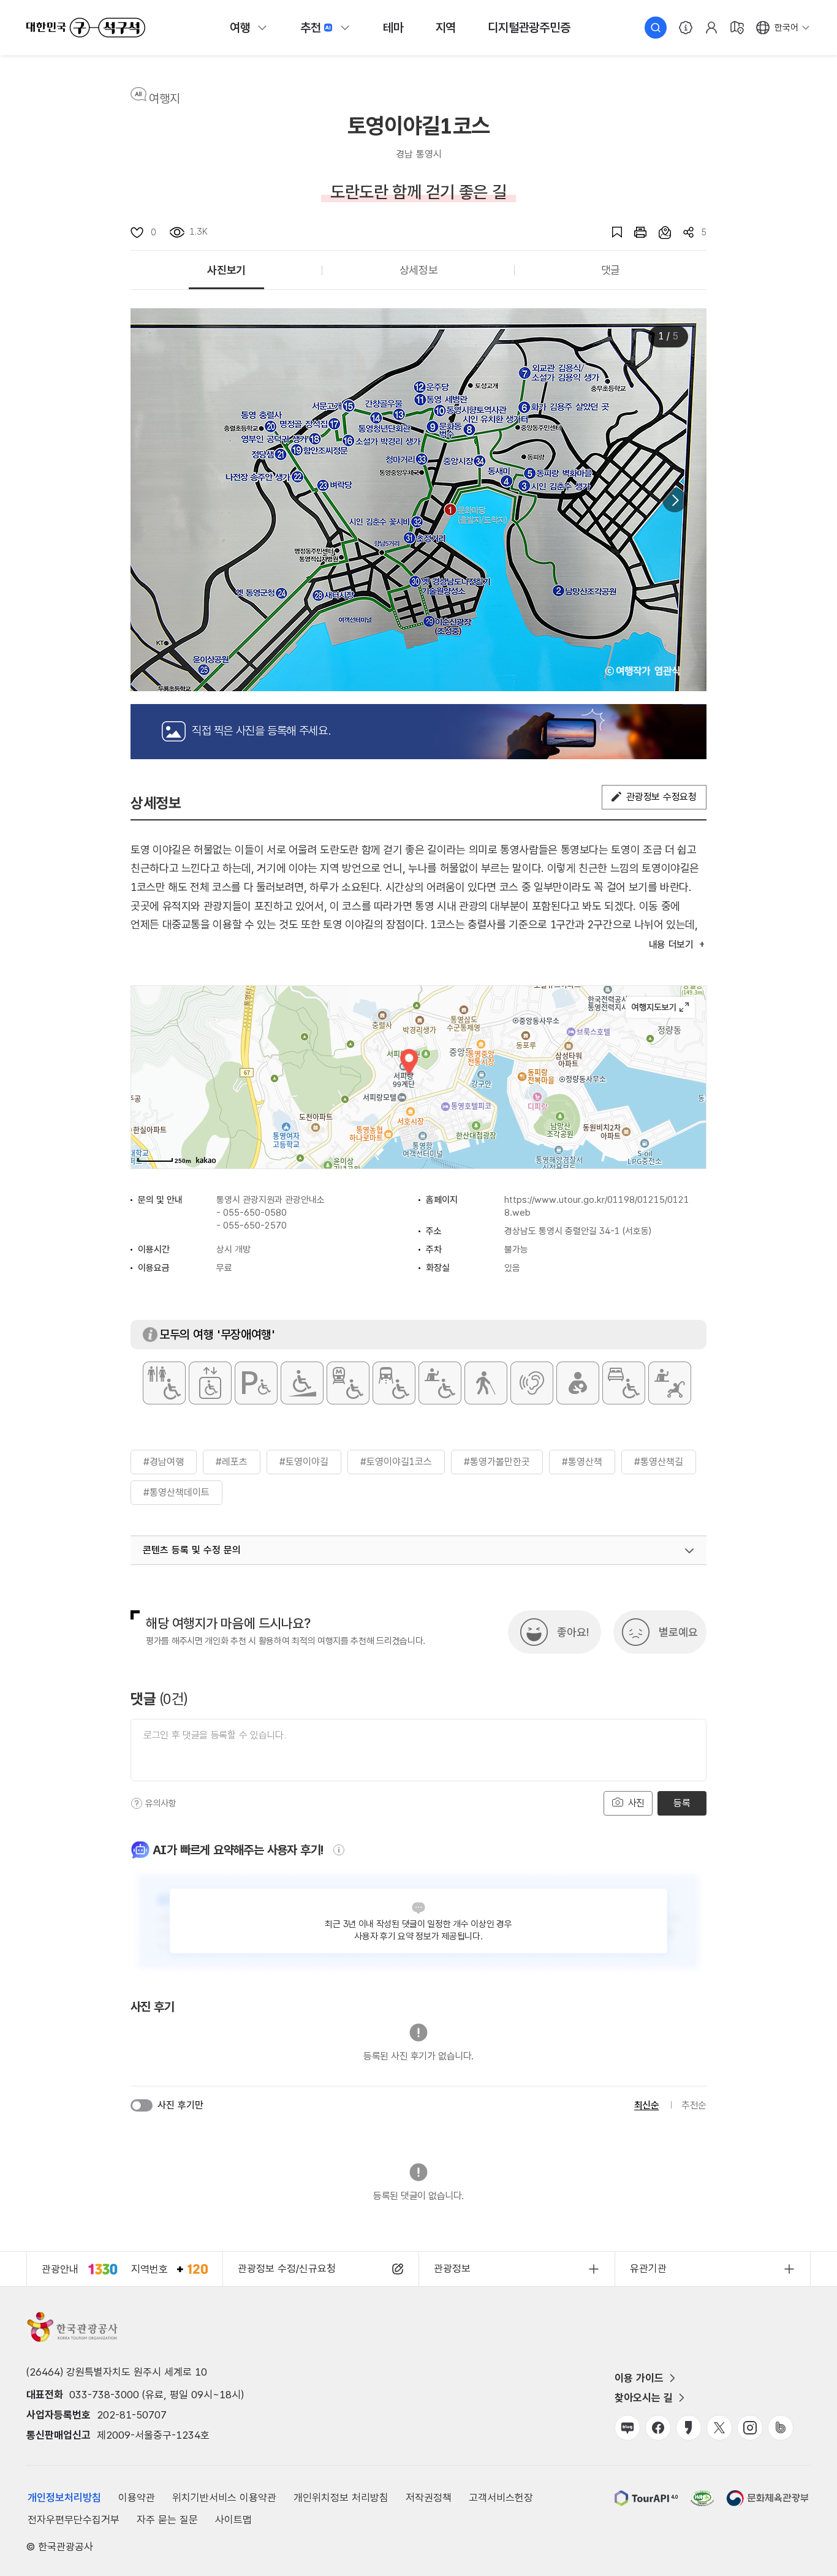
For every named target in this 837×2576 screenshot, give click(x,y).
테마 (393, 28)
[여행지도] (737, 28)
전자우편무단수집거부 (74, 2520)
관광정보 (452, 2268)
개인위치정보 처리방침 (341, 2498)
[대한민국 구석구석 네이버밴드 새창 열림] (781, 2428)
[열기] (689, 1551)
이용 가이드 (639, 2378)
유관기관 (648, 2268)
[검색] (656, 28)
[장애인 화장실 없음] (164, 1383)
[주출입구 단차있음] (302, 1383)
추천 (311, 28)
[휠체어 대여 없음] (440, 1383)
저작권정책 (429, 2498)
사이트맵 (233, 2520)
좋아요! (573, 1632)
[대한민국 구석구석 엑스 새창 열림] (719, 2428)
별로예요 (678, 1632)
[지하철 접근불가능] (348, 1383)
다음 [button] (675, 500)
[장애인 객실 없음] (624, 1383)
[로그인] (711, 28)
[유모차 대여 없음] (670, 1383)
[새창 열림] (634, 232)
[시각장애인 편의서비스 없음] (486, 1383)
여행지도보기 (660, 1007)
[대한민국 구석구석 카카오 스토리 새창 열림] (689, 2428)
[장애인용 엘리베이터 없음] (210, 1383)
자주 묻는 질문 (167, 2520)
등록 (682, 1803)
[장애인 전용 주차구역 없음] (256, 1383)
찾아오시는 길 (644, 2398)
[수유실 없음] (578, 1383)
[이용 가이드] (686, 28)
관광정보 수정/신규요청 (287, 2268)
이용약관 (137, 2498)
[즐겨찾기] (611, 232)
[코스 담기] (659, 232)
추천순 (694, 2105)
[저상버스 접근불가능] (394, 1383)
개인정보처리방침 (64, 2498)
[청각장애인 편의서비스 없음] (532, 1383)
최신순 (647, 2105)
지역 (446, 28)
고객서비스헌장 (501, 2498)
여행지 (165, 99)
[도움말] (137, 1803)
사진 (635, 1803)
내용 (671, 945)
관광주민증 (529, 28)
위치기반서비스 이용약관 (224, 2498)
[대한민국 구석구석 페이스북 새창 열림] (658, 2428)
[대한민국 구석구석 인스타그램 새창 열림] (750, 2428)
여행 (240, 28)
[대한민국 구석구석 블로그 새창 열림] (627, 2428)
